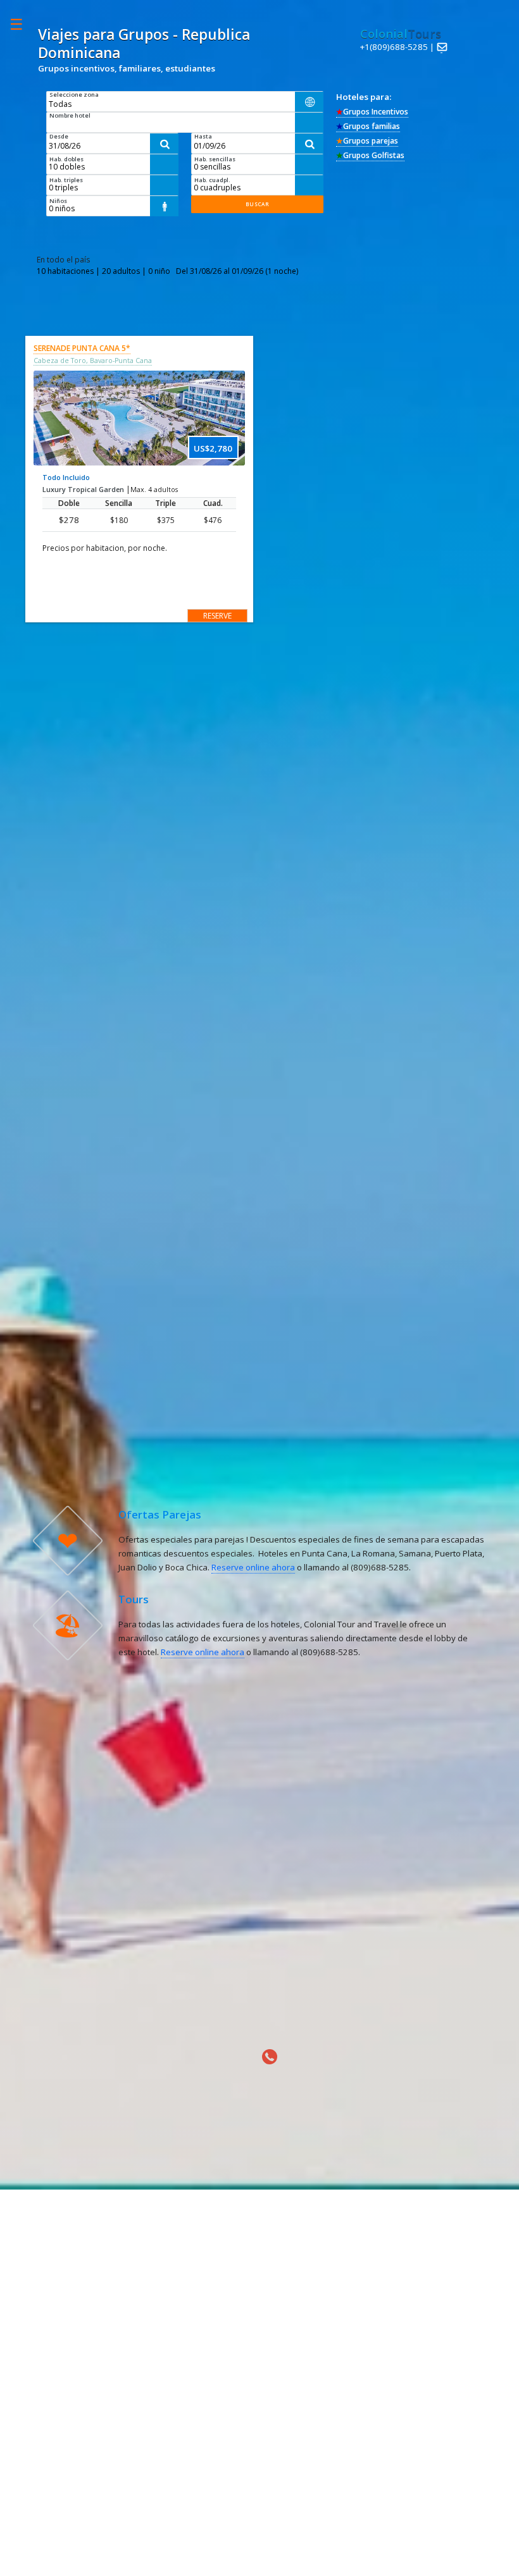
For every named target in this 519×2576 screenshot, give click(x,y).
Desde (59, 136)
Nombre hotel (70, 115)
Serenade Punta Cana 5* (82, 348)
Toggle (23, 24)
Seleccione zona (74, 95)
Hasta (203, 136)
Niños (58, 201)
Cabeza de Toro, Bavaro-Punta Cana (93, 361)
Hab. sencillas (215, 159)
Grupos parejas (367, 141)
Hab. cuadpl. (212, 180)
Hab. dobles (66, 159)
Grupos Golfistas (370, 155)
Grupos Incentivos (372, 112)
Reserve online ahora (253, 1567)
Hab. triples (66, 180)
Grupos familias (368, 126)
